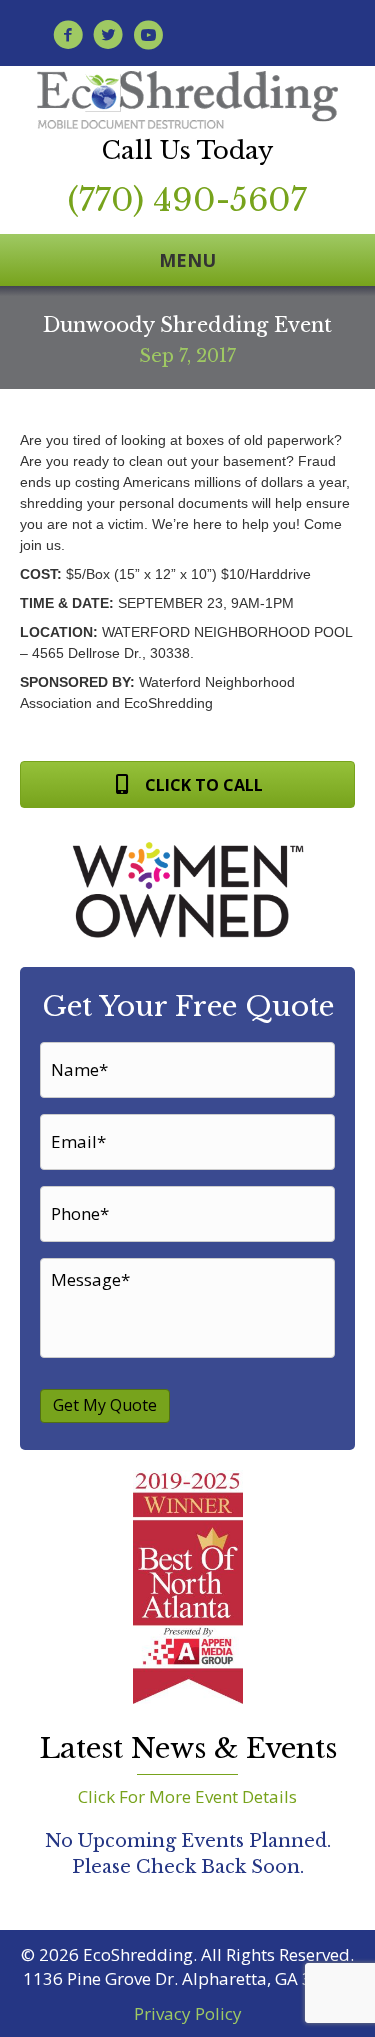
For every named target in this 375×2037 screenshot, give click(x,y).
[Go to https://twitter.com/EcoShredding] (108, 37)
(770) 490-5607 (187, 200)
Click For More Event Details (187, 1796)
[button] (187, 784)
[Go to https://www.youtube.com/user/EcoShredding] (148, 37)
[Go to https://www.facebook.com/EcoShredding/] (68, 37)
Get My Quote (105, 1405)
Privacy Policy (188, 2013)
